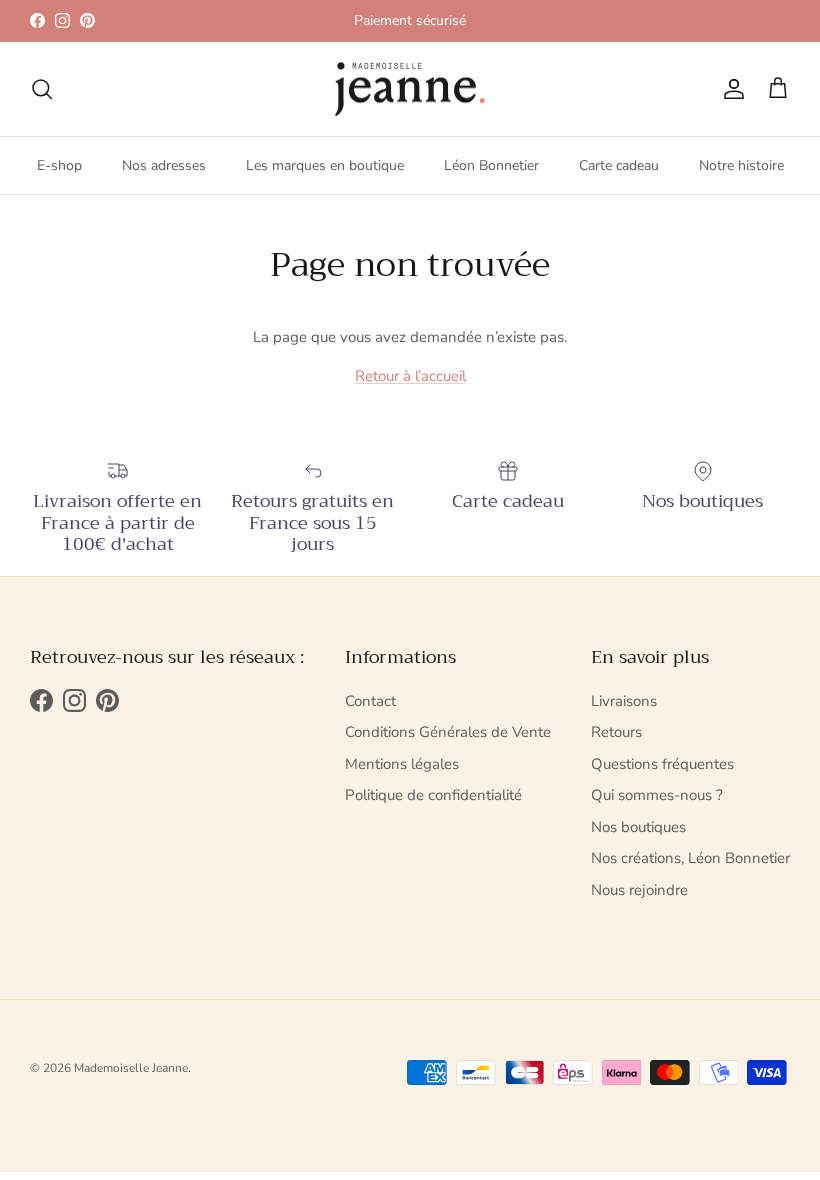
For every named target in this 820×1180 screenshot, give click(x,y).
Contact (370, 701)
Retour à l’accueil (410, 376)
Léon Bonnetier (491, 165)
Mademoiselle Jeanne (131, 1068)
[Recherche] (42, 89)
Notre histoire (741, 165)
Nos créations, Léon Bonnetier (690, 858)
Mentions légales (402, 764)
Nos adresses (164, 165)
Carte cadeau (619, 165)
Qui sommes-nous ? (657, 795)
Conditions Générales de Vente (448, 732)
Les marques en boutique (325, 165)
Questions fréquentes (662, 764)
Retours (616, 732)
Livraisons (624, 701)
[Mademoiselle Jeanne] (410, 89)
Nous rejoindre (639, 890)
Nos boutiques (638, 827)
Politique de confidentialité (433, 795)
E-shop (59, 165)
